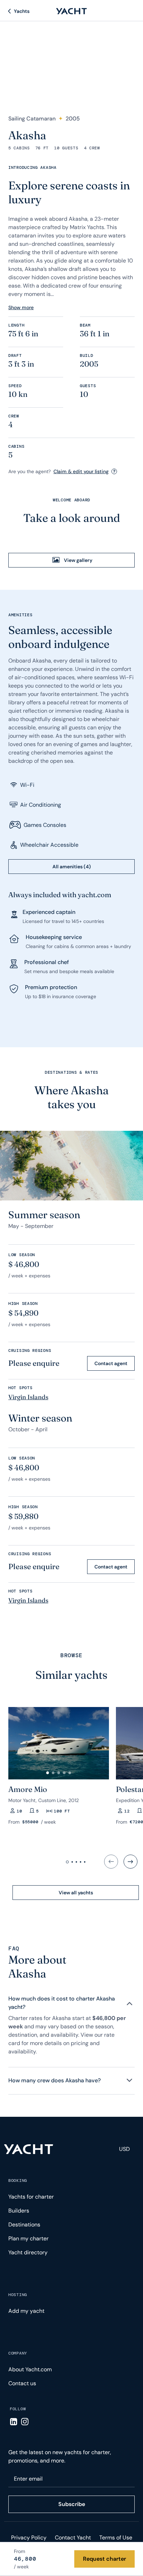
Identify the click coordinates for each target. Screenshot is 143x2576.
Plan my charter (28, 2238)
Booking (18, 2180)
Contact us (22, 2383)
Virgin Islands (28, 1397)
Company (18, 2353)
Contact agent (111, 1363)
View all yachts (76, 1893)
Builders (19, 2211)
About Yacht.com (30, 2369)
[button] (48, 1773)
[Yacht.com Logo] (71, 11)
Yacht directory (28, 2252)
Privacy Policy (29, 2538)
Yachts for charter (31, 2197)
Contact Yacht (73, 2538)
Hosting (18, 2295)
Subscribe (72, 2504)
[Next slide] (131, 1862)
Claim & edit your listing (81, 471)
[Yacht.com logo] (29, 2149)
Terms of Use (116, 2538)
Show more (21, 307)
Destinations (24, 2225)
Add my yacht (26, 2311)
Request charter (104, 2559)
